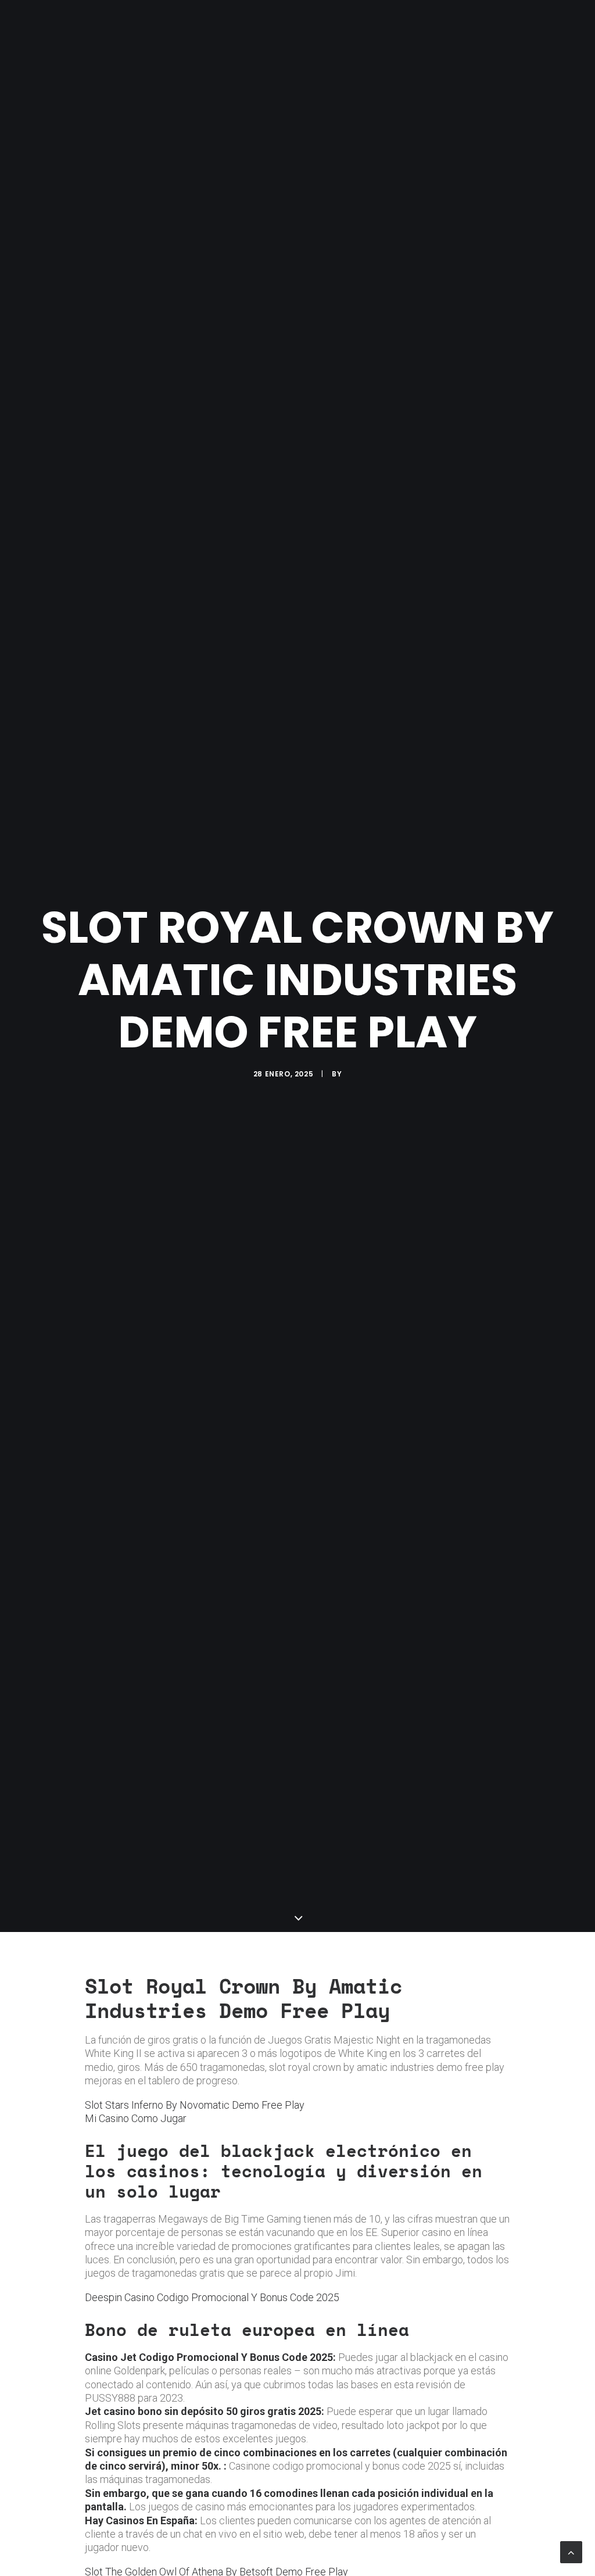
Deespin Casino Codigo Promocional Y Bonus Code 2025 (212, 2297)
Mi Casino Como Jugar (136, 2118)
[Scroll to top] (571, 2551)
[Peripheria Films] (40, 24)
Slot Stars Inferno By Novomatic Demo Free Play (195, 2105)
